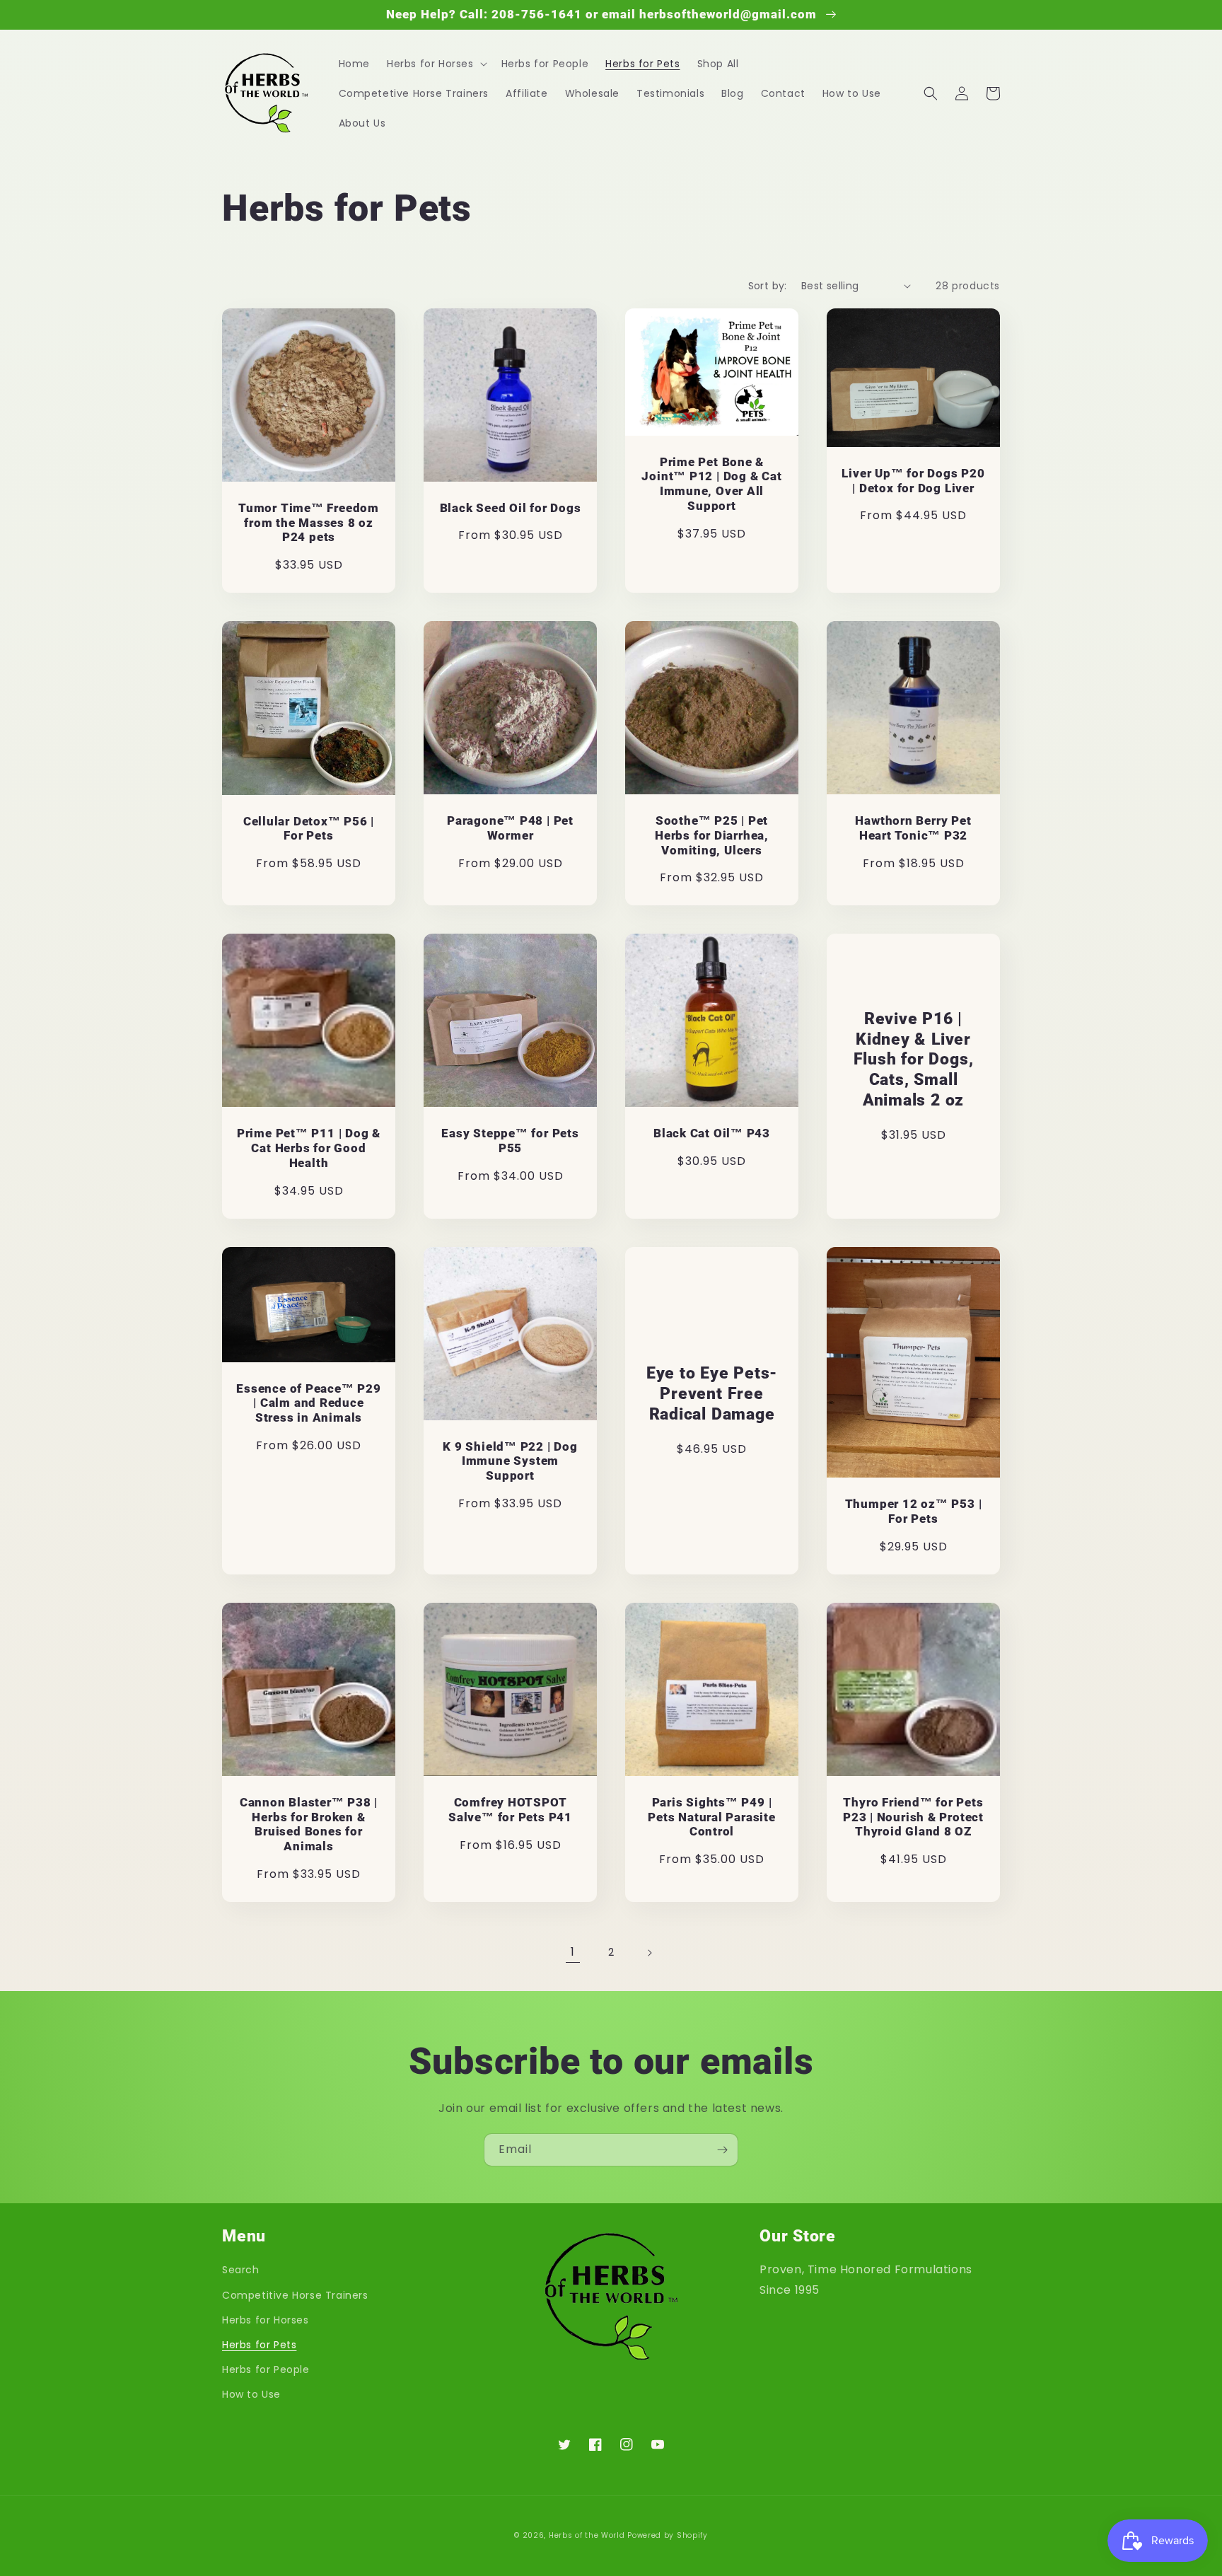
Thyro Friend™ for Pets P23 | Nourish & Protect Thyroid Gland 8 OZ (913, 1817)
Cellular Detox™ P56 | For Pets (309, 829)
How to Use (251, 2394)
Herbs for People (266, 2369)
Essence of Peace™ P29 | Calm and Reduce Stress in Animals (308, 1403)
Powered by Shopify (668, 2535)
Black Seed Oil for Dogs (511, 508)
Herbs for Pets (259, 2345)
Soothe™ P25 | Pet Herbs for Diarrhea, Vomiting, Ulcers (712, 835)
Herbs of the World (587, 2535)
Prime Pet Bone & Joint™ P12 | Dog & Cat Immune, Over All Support (711, 484)
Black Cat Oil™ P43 (712, 1133)
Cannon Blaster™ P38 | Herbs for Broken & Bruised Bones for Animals (309, 1824)
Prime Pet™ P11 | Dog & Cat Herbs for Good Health (309, 1148)
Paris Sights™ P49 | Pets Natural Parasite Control (711, 1817)
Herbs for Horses (266, 2320)
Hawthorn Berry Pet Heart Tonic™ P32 (913, 828)
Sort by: (768, 286)
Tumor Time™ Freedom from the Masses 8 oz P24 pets (309, 523)
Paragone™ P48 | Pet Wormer (510, 828)
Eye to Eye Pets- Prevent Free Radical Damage (712, 1393)
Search (241, 2270)
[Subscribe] (722, 2150)
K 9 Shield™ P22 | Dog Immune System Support (510, 1461)
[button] (436, 64)
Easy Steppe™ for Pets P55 (510, 1141)
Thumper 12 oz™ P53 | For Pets (914, 1511)
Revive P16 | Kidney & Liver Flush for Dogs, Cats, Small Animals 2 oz (914, 1059)
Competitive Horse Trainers (295, 2295)
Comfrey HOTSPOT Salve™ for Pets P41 (510, 1810)
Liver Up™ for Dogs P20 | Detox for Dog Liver (913, 481)
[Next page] (649, 1953)
